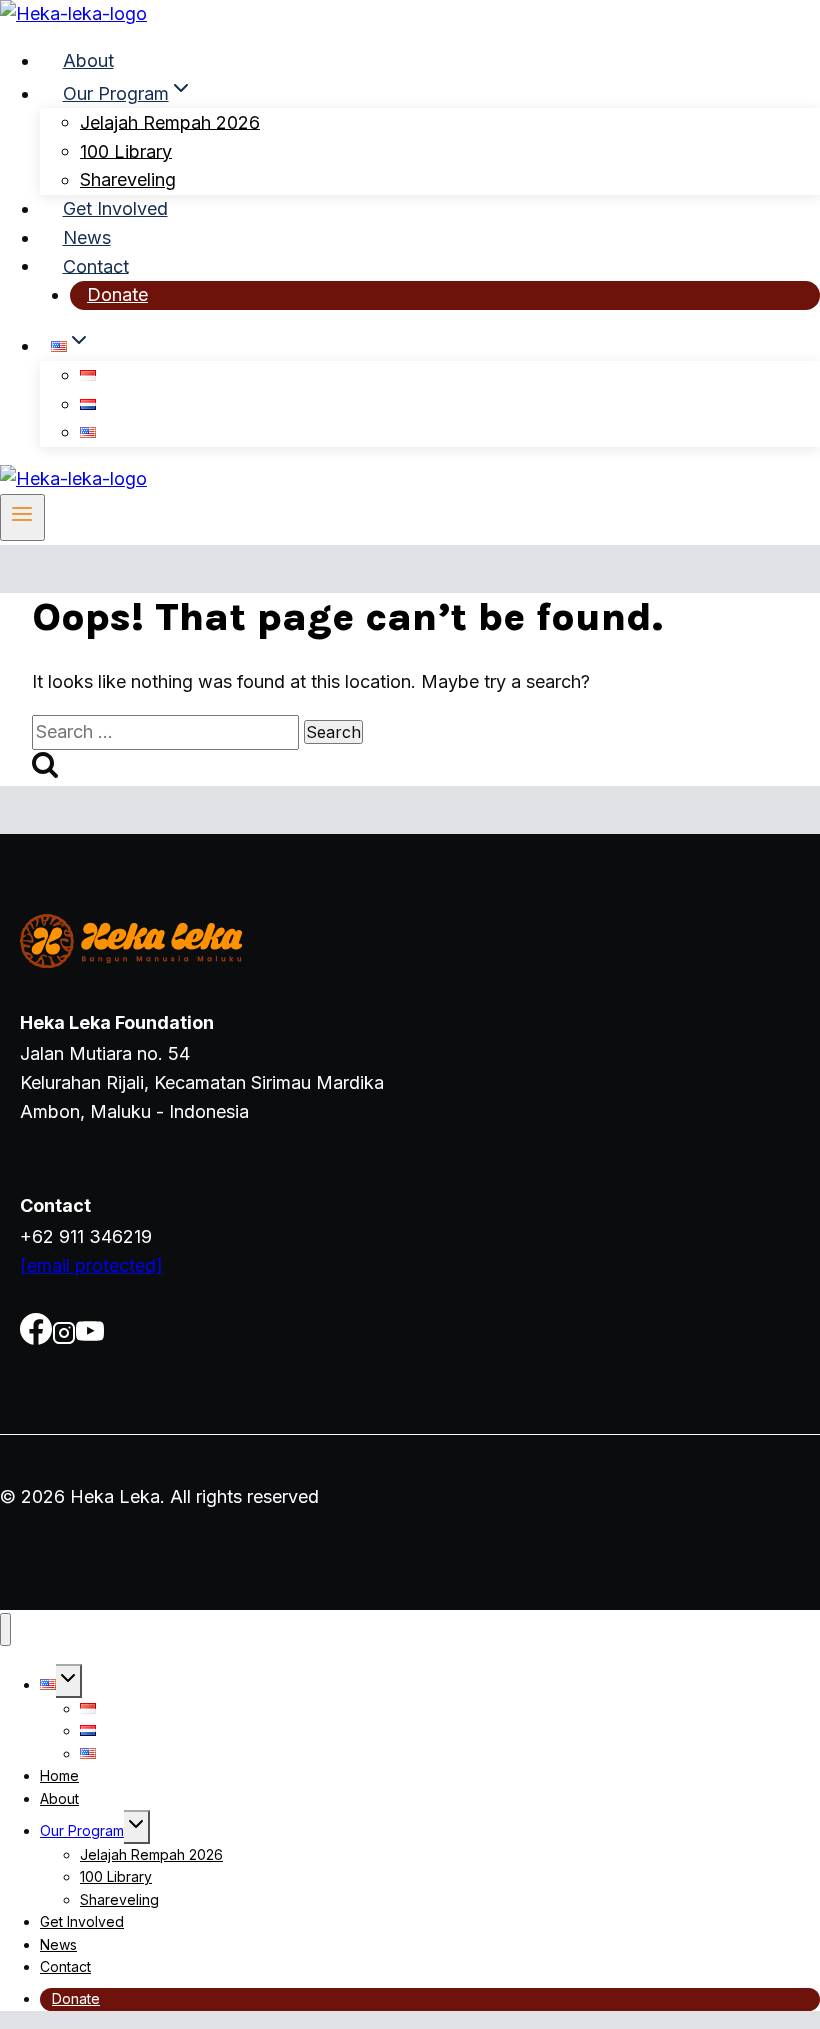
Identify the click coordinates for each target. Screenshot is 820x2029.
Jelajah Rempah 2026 (170, 121)
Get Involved (115, 208)
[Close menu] (5, 1629)
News (87, 237)
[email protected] (91, 1265)
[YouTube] (90, 1338)
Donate (117, 294)
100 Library (126, 150)
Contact (96, 265)
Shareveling (128, 179)
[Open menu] (22, 517)
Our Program (82, 1830)
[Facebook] (36, 1338)
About (88, 60)
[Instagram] (64, 1338)
